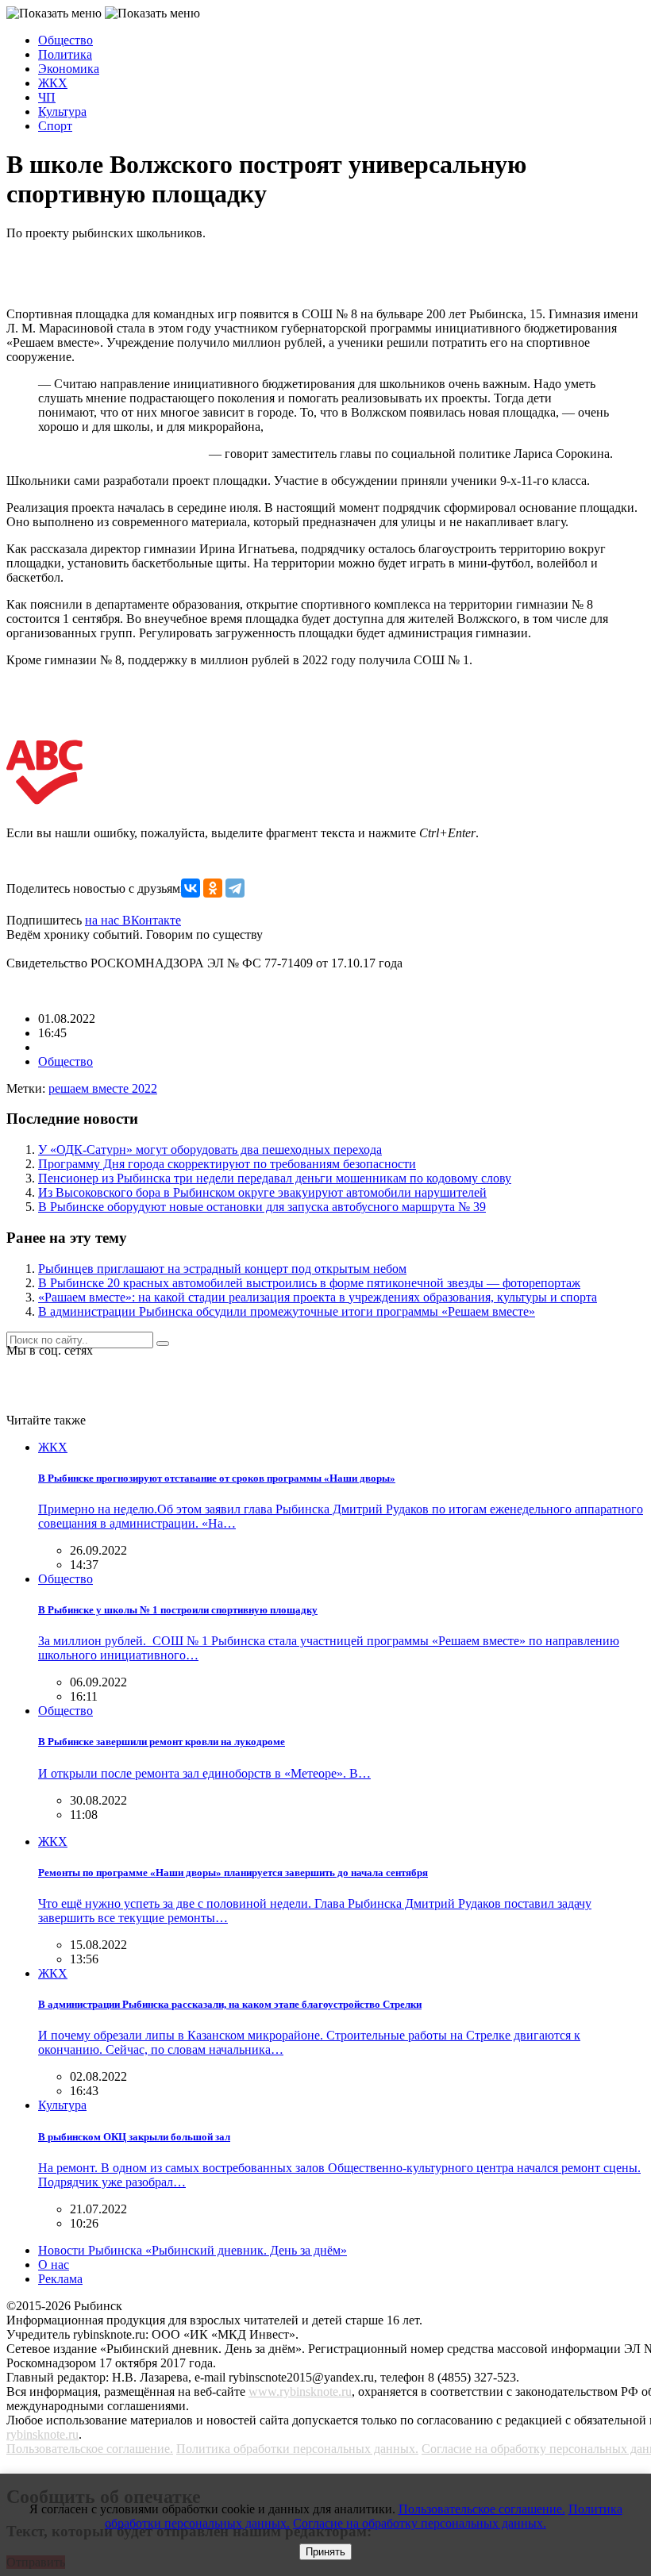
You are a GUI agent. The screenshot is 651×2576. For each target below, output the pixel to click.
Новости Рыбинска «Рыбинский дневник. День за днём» (193, 2250)
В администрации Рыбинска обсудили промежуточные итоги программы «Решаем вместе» (287, 1311)
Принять (325, 2552)
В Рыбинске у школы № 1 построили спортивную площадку (178, 1610)
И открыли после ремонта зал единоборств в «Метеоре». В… (204, 1773)
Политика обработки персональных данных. (297, 2449)
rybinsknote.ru (42, 2434)
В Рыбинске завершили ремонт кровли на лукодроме (162, 1742)
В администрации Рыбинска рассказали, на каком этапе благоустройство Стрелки (230, 2004)
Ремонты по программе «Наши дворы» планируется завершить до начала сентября (233, 1872)
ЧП (47, 97)
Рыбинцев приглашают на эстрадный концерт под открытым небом (222, 1269)
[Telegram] (235, 888)
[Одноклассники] (213, 888)
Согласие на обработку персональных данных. (420, 2523)
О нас (54, 2265)
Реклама (60, 2279)
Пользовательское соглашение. (90, 2449)
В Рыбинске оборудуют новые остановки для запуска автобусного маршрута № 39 (262, 1207)
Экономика (69, 69)
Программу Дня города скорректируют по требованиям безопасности (227, 1164)
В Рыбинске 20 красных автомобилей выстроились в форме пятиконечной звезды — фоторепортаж (309, 1283)
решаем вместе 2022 (103, 1088)
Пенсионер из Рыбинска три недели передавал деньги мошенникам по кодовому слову (275, 1178)
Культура (62, 111)
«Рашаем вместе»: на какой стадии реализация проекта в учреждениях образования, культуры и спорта (318, 1297)
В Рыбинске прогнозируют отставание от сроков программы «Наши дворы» (217, 1478)
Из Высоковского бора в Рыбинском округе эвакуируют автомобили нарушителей (262, 1192)
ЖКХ (53, 83)
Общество (65, 40)
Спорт (55, 126)
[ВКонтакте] (191, 888)
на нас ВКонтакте (133, 920)
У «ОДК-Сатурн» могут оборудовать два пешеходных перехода (210, 1150)
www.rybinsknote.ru (300, 2391)
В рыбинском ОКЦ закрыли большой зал (134, 2137)
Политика (65, 54)
